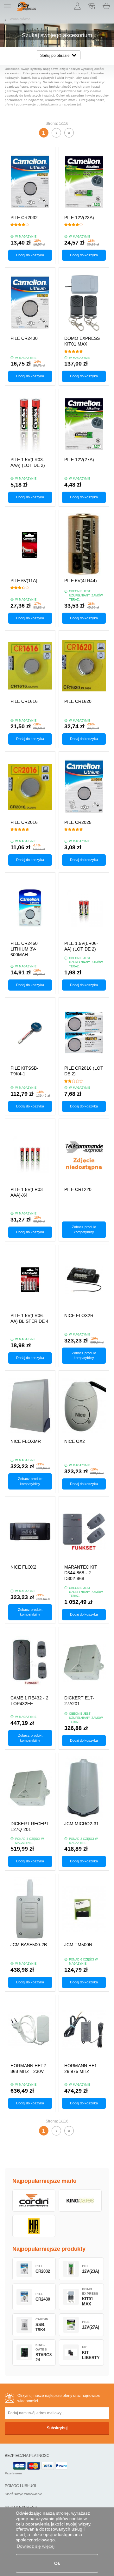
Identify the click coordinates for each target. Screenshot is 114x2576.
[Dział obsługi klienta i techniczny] (92, 6)
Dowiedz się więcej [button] (36, 2546)
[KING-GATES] (80, 2201)
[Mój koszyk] (106, 6)
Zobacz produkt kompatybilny (84, 1229)
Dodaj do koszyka (30, 255)
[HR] (34, 2226)
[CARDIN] (34, 2201)
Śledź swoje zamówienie (23, 2494)
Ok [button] (57, 2563)
